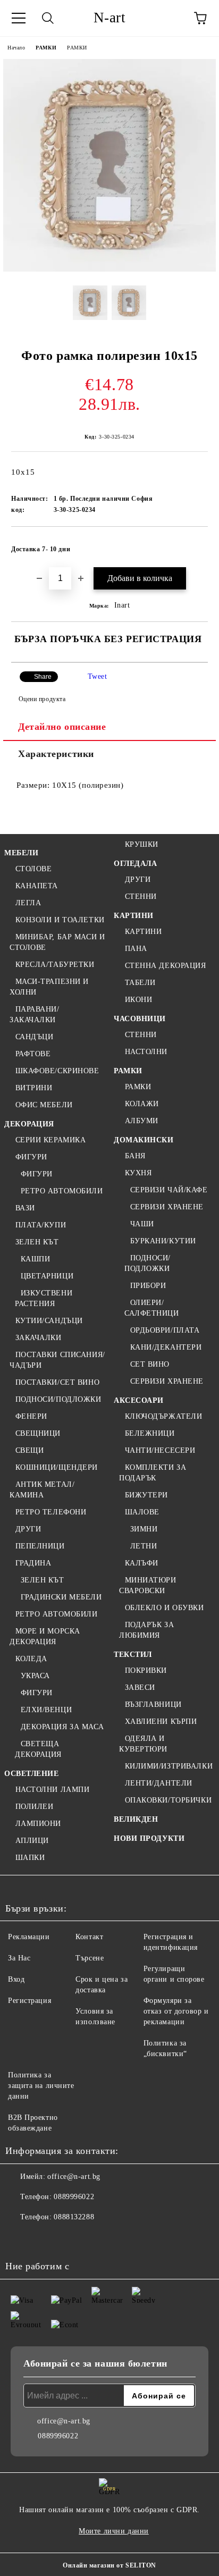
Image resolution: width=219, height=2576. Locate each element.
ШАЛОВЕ (142, 1512)
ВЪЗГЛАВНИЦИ (153, 1704)
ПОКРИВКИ (146, 1670)
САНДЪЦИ (34, 1037)
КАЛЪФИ (142, 1563)
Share (43, 677)
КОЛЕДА (31, 1659)
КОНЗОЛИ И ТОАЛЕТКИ (60, 920)
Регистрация (30, 2001)
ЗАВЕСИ (140, 1687)
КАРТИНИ (134, 916)
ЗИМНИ (144, 1529)
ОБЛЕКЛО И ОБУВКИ (165, 1608)
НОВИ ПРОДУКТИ (149, 1838)
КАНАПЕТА (37, 886)
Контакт (89, 1937)
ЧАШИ (142, 1224)
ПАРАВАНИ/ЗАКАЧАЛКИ (35, 1015)
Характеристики (56, 754)
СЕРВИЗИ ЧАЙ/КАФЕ (169, 1190)
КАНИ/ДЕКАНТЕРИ (166, 1347)
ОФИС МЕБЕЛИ (44, 1105)
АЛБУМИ (142, 1121)
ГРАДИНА (33, 1563)
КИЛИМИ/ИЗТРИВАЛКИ (169, 1766)
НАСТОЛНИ (146, 1052)
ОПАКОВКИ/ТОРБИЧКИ (168, 1800)
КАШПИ (35, 1259)
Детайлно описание (62, 727)
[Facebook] (19, 2238)
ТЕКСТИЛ (133, 1655)
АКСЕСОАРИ (139, 1400)
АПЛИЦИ (32, 1841)
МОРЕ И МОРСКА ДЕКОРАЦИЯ (45, 1636)
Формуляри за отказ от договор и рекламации (176, 2011)
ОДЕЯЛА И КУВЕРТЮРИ (143, 1744)
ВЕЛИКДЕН (136, 1819)
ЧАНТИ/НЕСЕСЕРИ (160, 1450)
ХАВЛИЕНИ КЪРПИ (161, 1721)
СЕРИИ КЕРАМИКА (50, 1140)
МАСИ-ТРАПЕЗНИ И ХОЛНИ (49, 987)
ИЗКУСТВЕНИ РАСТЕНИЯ (44, 1298)
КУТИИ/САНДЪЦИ (49, 1321)
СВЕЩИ (30, 1450)
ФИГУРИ (31, 1157)
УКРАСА (35, 1676)
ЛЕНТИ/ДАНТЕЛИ (159, 1783)
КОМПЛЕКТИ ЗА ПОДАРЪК (153, 1473)
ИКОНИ (138, 1000)
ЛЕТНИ (144, 1546)
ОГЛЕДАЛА (135, 864)
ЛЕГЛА (28, 903)
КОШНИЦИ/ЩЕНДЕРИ (57, 1467)
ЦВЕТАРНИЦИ (47, 1276)
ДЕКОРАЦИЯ (29, 1124)
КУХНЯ (138, 1173)
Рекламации (29, 1937)
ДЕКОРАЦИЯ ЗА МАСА (62, 1727)
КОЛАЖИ (142, 1104)
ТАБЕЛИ (140, 983)
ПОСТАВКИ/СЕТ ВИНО (57, 1382)
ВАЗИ (25, 1208)
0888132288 (74, 2217)
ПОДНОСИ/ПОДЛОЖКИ (58, 1399)
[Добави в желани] (193, 544)
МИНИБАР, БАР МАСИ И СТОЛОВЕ (57, 942)
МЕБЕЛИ (21, 853)
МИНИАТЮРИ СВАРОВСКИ (148, 1585)
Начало (16, 48)
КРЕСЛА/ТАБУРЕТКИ (55, 965)
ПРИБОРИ (148, 1286)
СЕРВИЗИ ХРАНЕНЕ (167, 1207)
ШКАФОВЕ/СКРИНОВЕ (57, 1071)
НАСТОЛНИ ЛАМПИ (52, 1790)
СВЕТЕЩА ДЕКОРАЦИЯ (38, 1749)
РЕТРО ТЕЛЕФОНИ (51, 1512)
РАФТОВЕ (33, 1054)
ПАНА (136, 949)
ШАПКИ (30, 1858)
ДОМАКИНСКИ (144, 1140)
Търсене (90, 1958)
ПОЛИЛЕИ (34, 1807)
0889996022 (74, 2197)
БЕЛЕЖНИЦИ (150, 1433)
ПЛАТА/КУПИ (41, 1225)
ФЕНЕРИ (31, 1416)
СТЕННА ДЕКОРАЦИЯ (166, 966)
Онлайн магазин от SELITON (109, 2565)
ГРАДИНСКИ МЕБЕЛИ (61, 1597)
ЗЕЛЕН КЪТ (37, 1242)
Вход (16, 1979)
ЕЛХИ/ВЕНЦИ (46, 1710)
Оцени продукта (42, 699)
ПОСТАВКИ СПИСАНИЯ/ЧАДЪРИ (57, 1360)
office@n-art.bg (74, 2177)
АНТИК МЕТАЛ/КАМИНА (42, 1490)
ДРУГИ (28, 1529)
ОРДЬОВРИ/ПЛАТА (165, 1330)
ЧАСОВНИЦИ (140, 1019)
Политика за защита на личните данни (41, 2086)
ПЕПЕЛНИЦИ (40, 1546)
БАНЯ (135, 1156)
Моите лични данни (114, 2531)
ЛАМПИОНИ (38, 1824)
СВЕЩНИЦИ (38, 1433)
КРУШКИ (142, 844)
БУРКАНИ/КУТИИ (163, 1241)
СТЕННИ (141, 896)
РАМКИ (46, 48)
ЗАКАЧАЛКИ (39, 1338)
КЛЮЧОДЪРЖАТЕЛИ (163, 1416)
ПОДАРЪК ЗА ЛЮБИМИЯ (146, 1630)
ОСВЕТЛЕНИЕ (32, 1774)
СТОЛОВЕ (33, 869)
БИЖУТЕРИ (146, 1495)
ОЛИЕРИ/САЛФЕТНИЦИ (152, 1308)
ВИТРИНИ (34, 1088)
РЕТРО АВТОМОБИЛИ (62, 1191)
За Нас (19, 1958)
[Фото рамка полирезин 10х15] (109, 269)
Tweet (98, 676)
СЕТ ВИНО (150, 1364)
